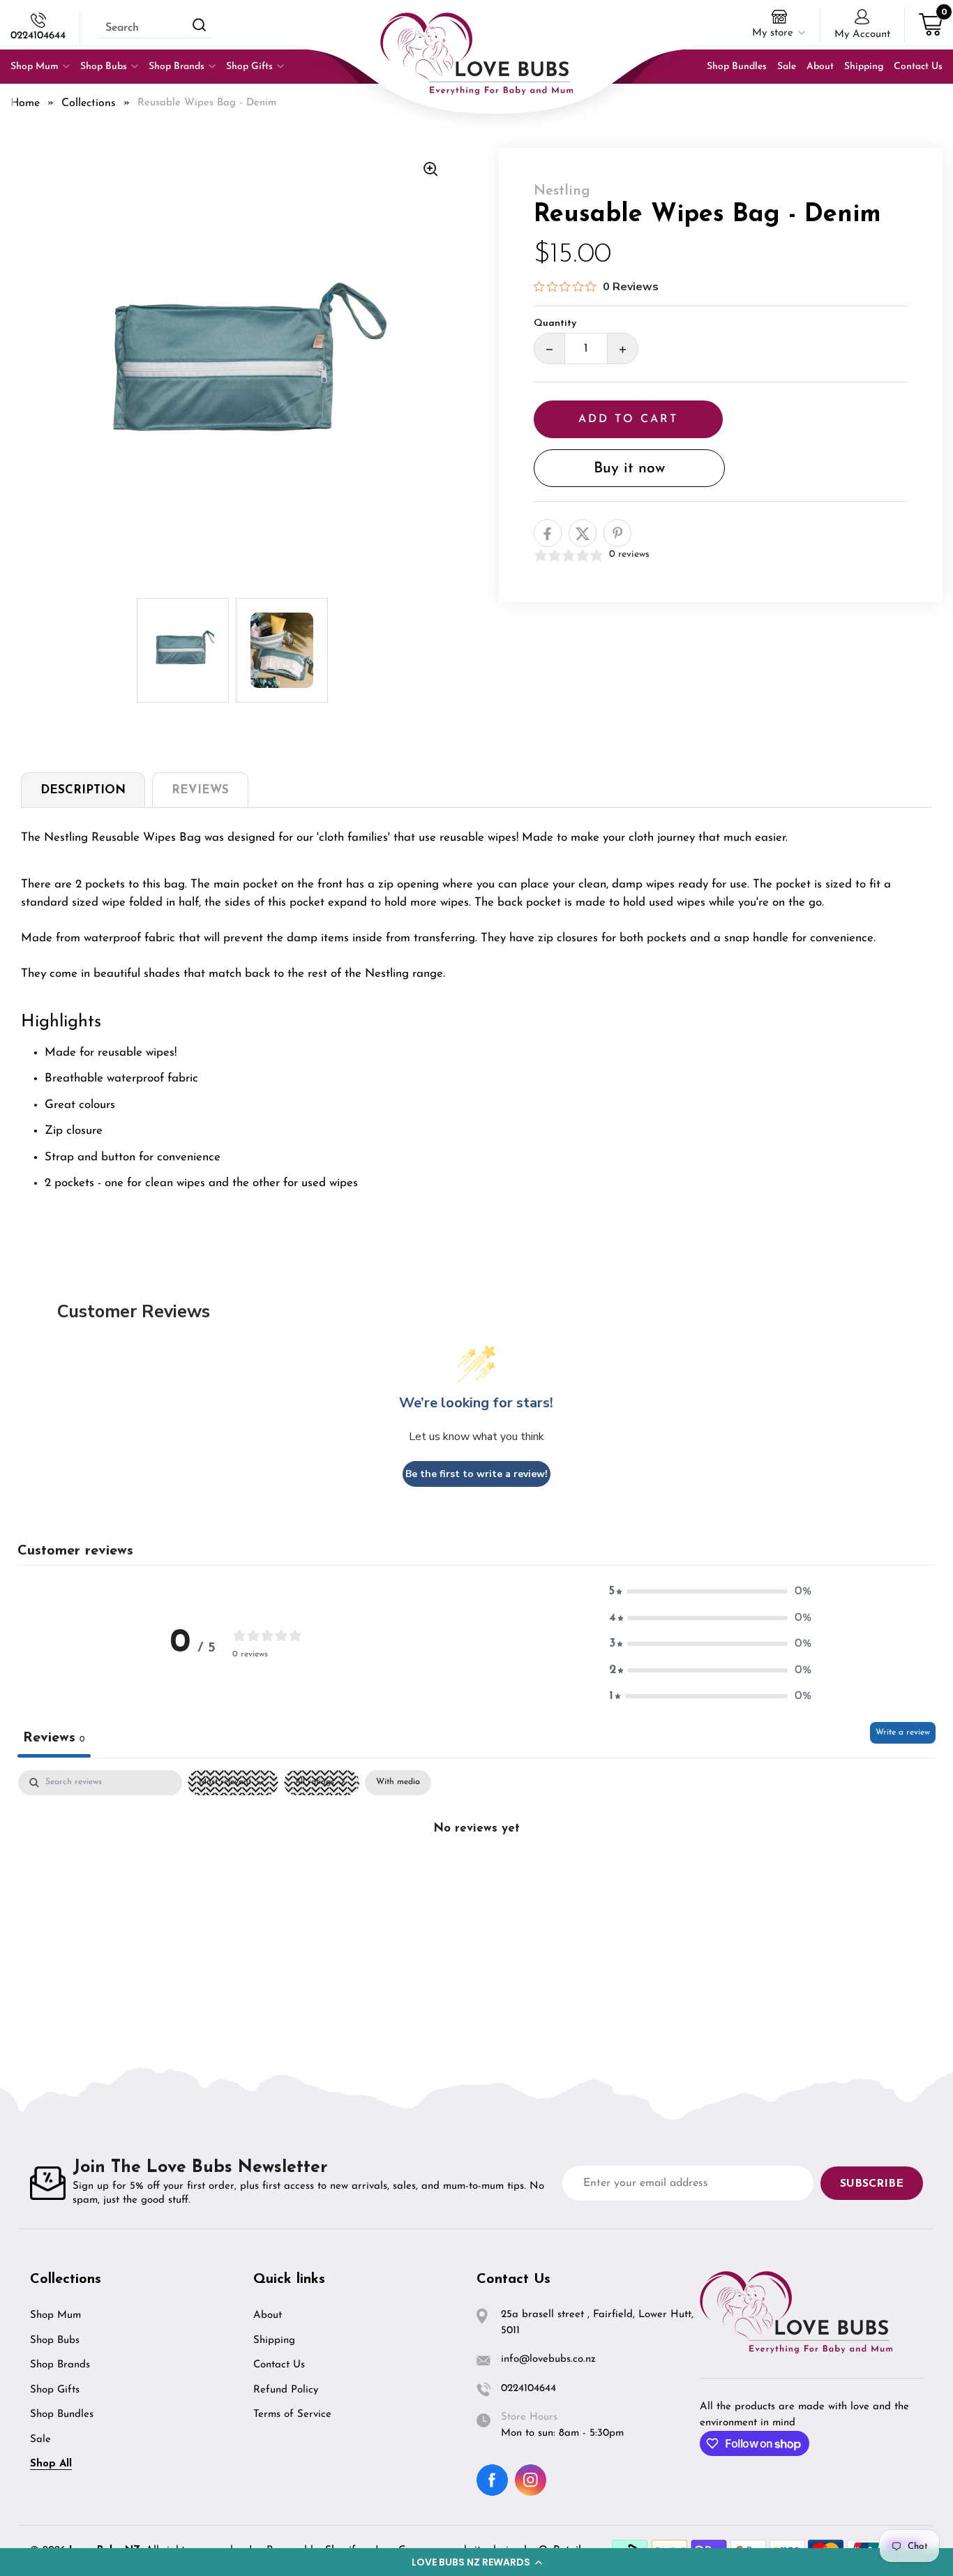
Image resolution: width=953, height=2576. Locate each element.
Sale (40, 2440)
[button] (476, 2562)
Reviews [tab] (54, 1738)
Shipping (274, 2341)
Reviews (200, 790)
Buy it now (629, 469)
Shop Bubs (55, 2341)
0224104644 (38, 36)
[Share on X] (583, 534)
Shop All (51, 2464)
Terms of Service (292, 2414)
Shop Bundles (62, 2414)
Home (25, 103)
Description (83, 790)
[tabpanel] (476, 1875)
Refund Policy (286, 2390)
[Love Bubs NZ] (476, 54)
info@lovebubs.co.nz (548, 2359)
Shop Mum (55, 2315)
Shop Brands (60, 2365)
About (268, 2315)
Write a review (903, 1732)
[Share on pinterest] (617, 534)
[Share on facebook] (548, 534)
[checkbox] (398, 1783)
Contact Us (279, 2365)
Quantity (555, 324)
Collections (89, 103)
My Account (862, 35)
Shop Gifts (55, 2390)
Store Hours (529, 2417)
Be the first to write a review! (476, 1474)
